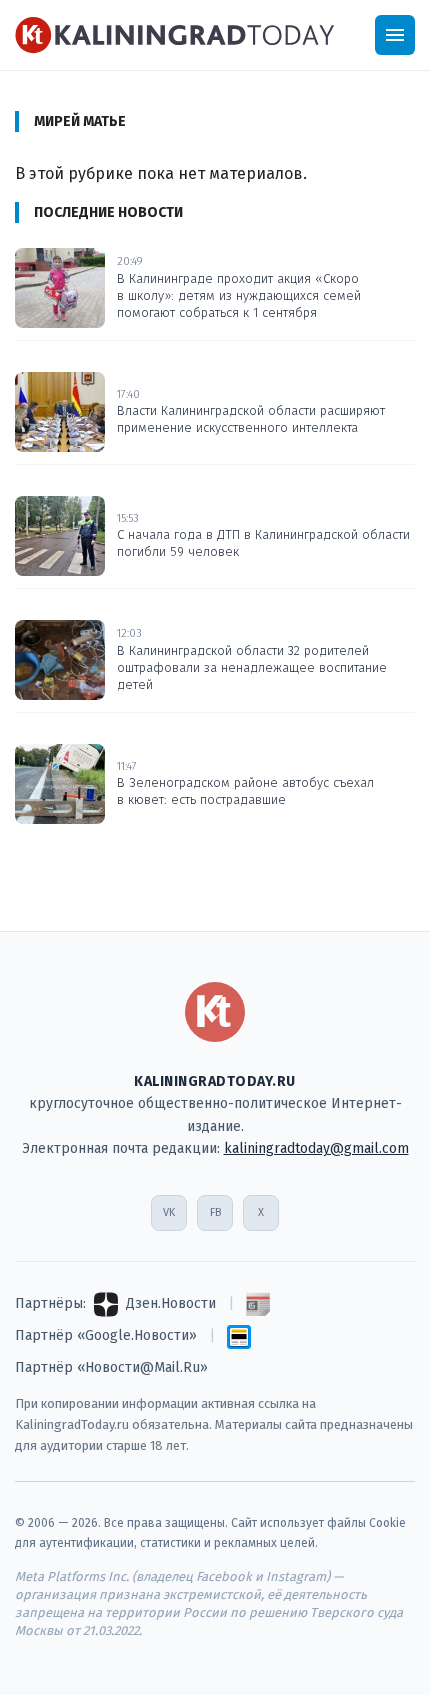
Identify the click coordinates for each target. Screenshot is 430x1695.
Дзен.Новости (171, 1303)
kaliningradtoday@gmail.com (316, 1148)
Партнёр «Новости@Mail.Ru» (111, 1367)
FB (215, 1212)
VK (169, 1212)
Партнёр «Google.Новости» (106, 1335)
